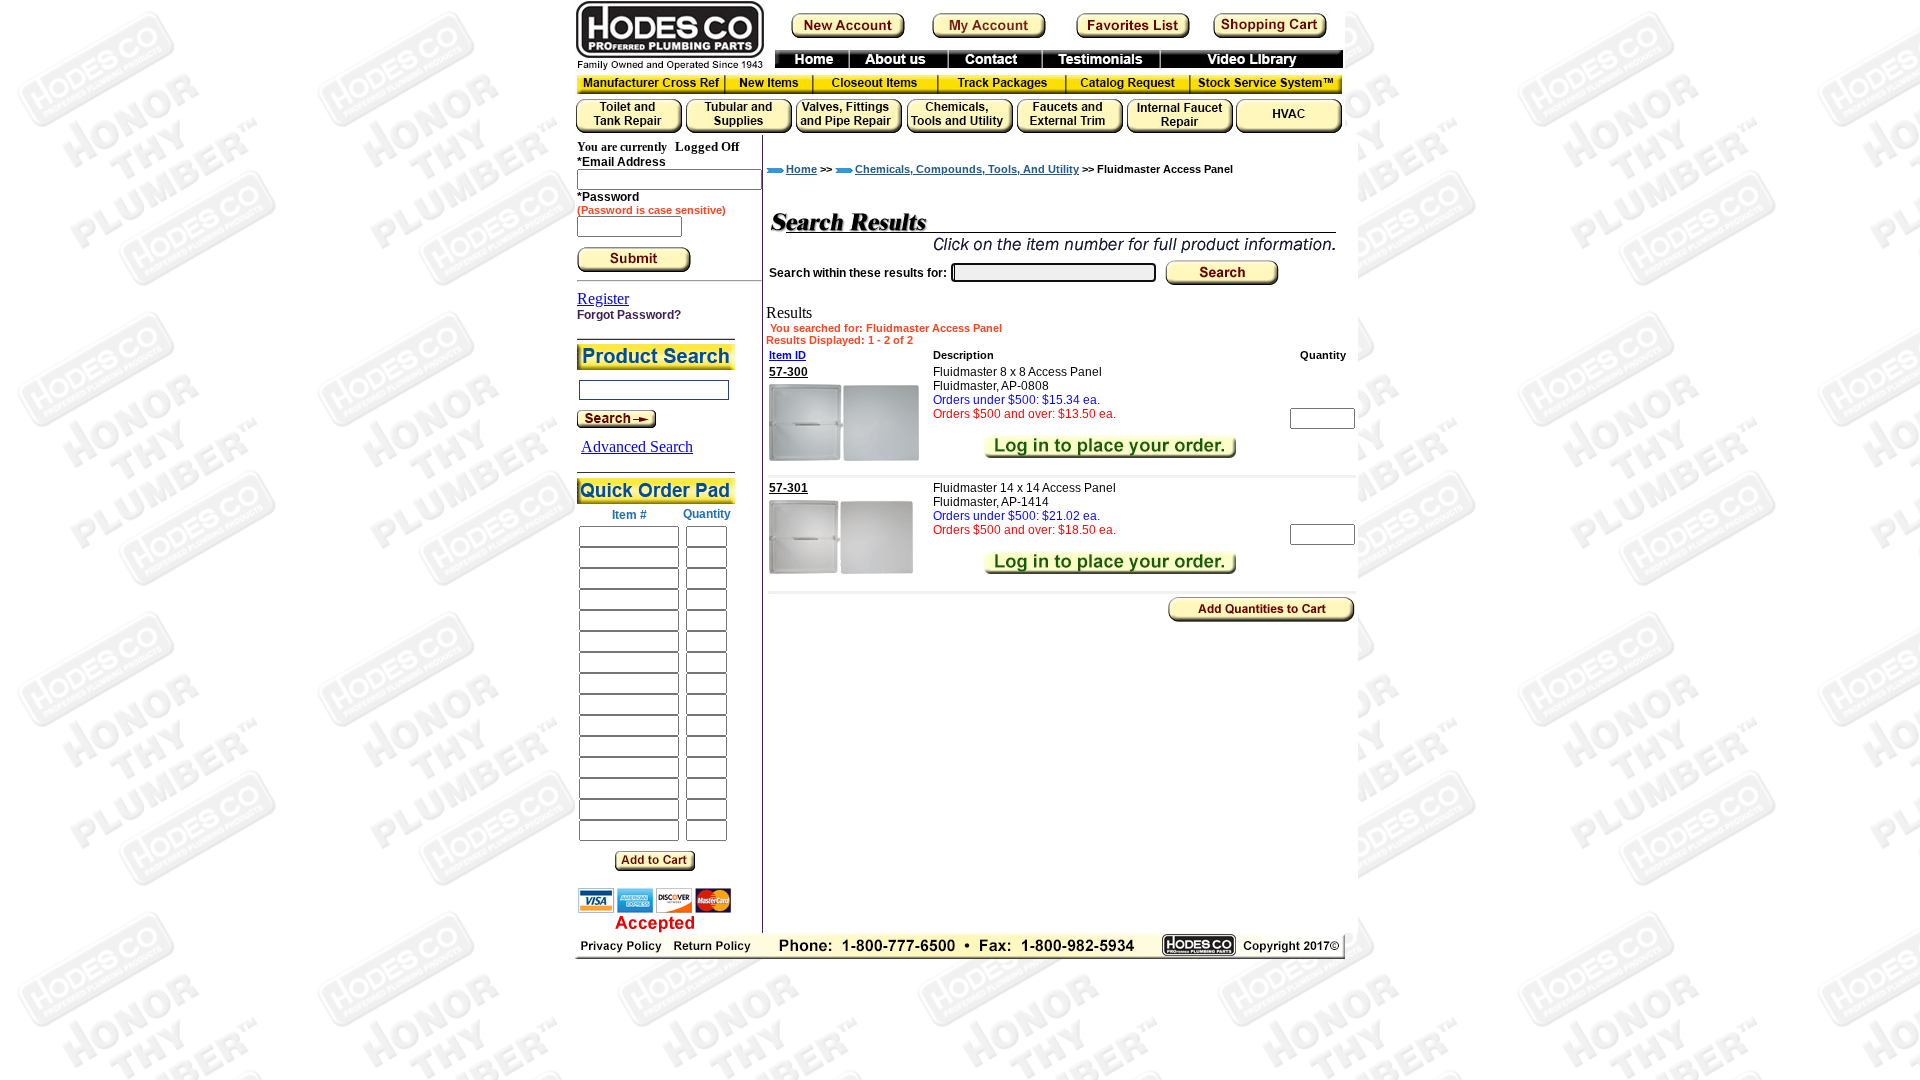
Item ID (787, 355)
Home (801, 169)
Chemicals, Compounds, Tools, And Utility (967, 169)
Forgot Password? (629, 315)
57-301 (788, 488)
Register (603, 298)
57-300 (788, 372)
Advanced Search (637, 446)
